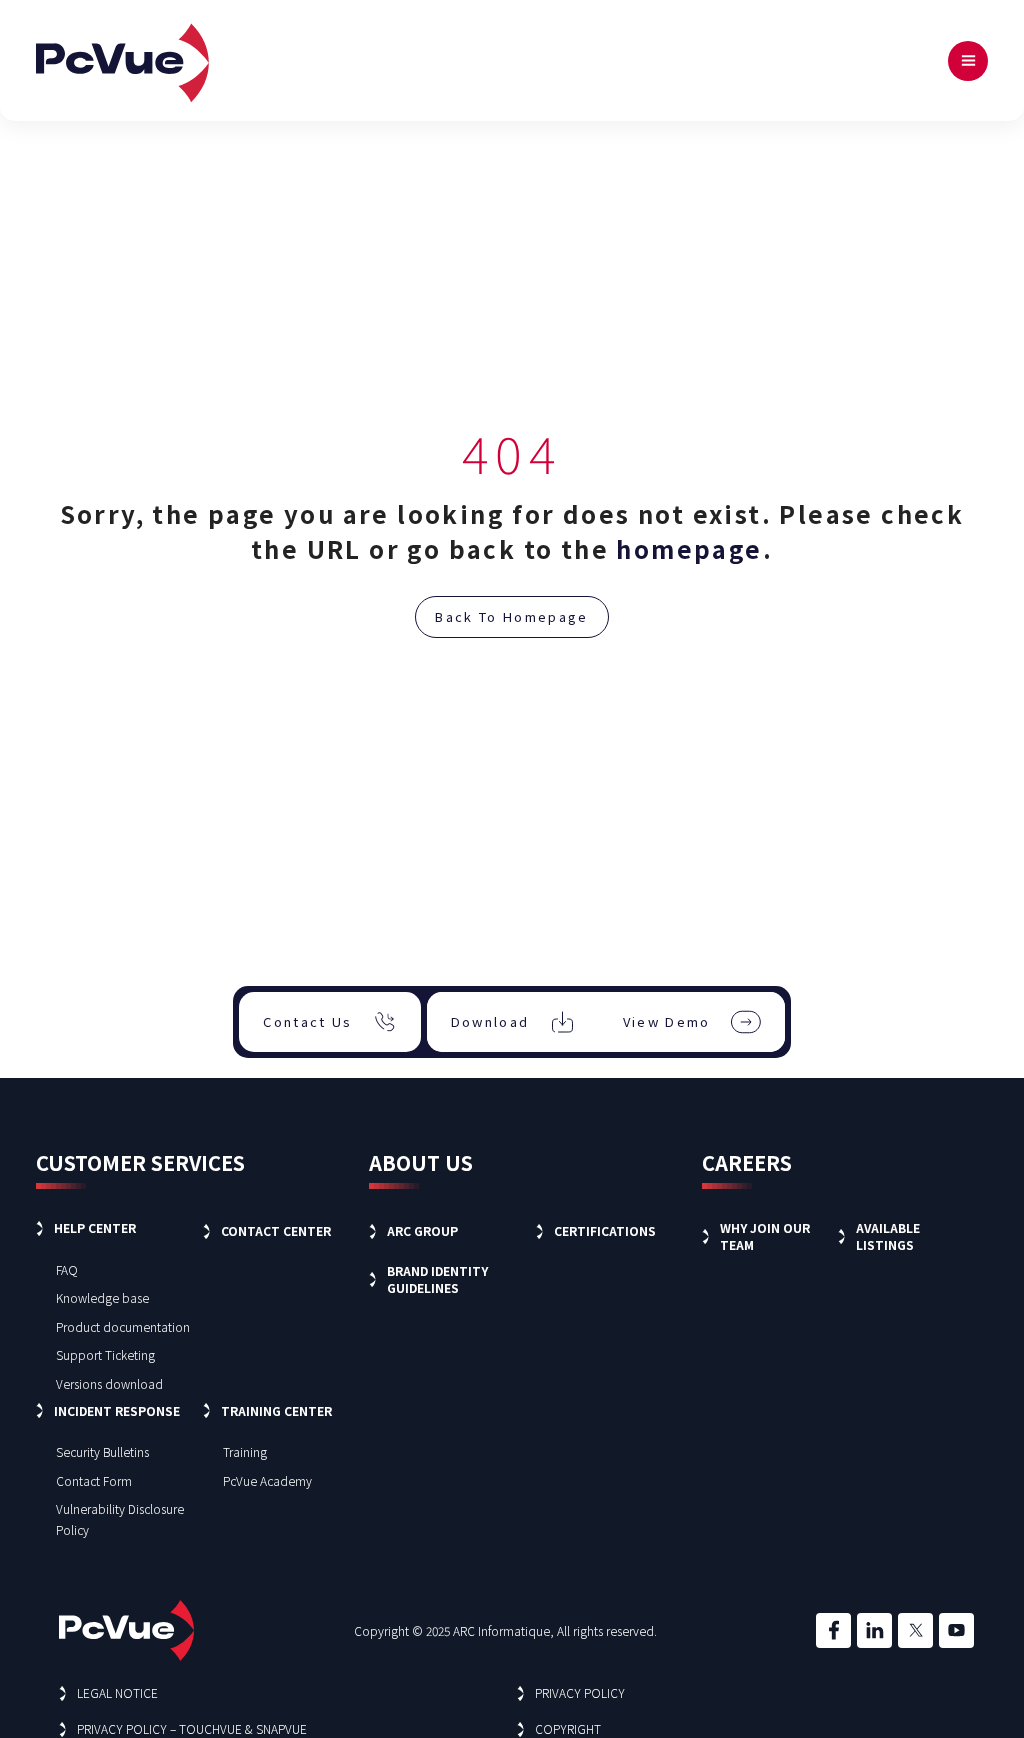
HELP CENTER (95, 1227)
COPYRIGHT (568, 1728)
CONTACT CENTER (276, 1230)
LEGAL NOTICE (117, 1692)
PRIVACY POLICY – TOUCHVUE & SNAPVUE (192, 1728)
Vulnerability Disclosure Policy (120, 1519)
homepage (689, 548)
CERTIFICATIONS (605, 1230)
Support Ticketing (105, 1354)
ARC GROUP (422, 1230)
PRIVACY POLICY (580, 1692)
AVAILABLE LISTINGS (888, 1236)
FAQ (67, 1269)
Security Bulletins (102, 1451)
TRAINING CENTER (276, 1410)
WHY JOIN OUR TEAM (765, 1236)
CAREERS (747, 1162)
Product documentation (123, 1326)
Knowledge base (102, 1297)
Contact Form (94, 1480)
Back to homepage (511, 616)
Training (245, 1451)
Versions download (109, 1383)
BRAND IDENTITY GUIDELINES (437, 1279)
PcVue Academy (267, 1480)
